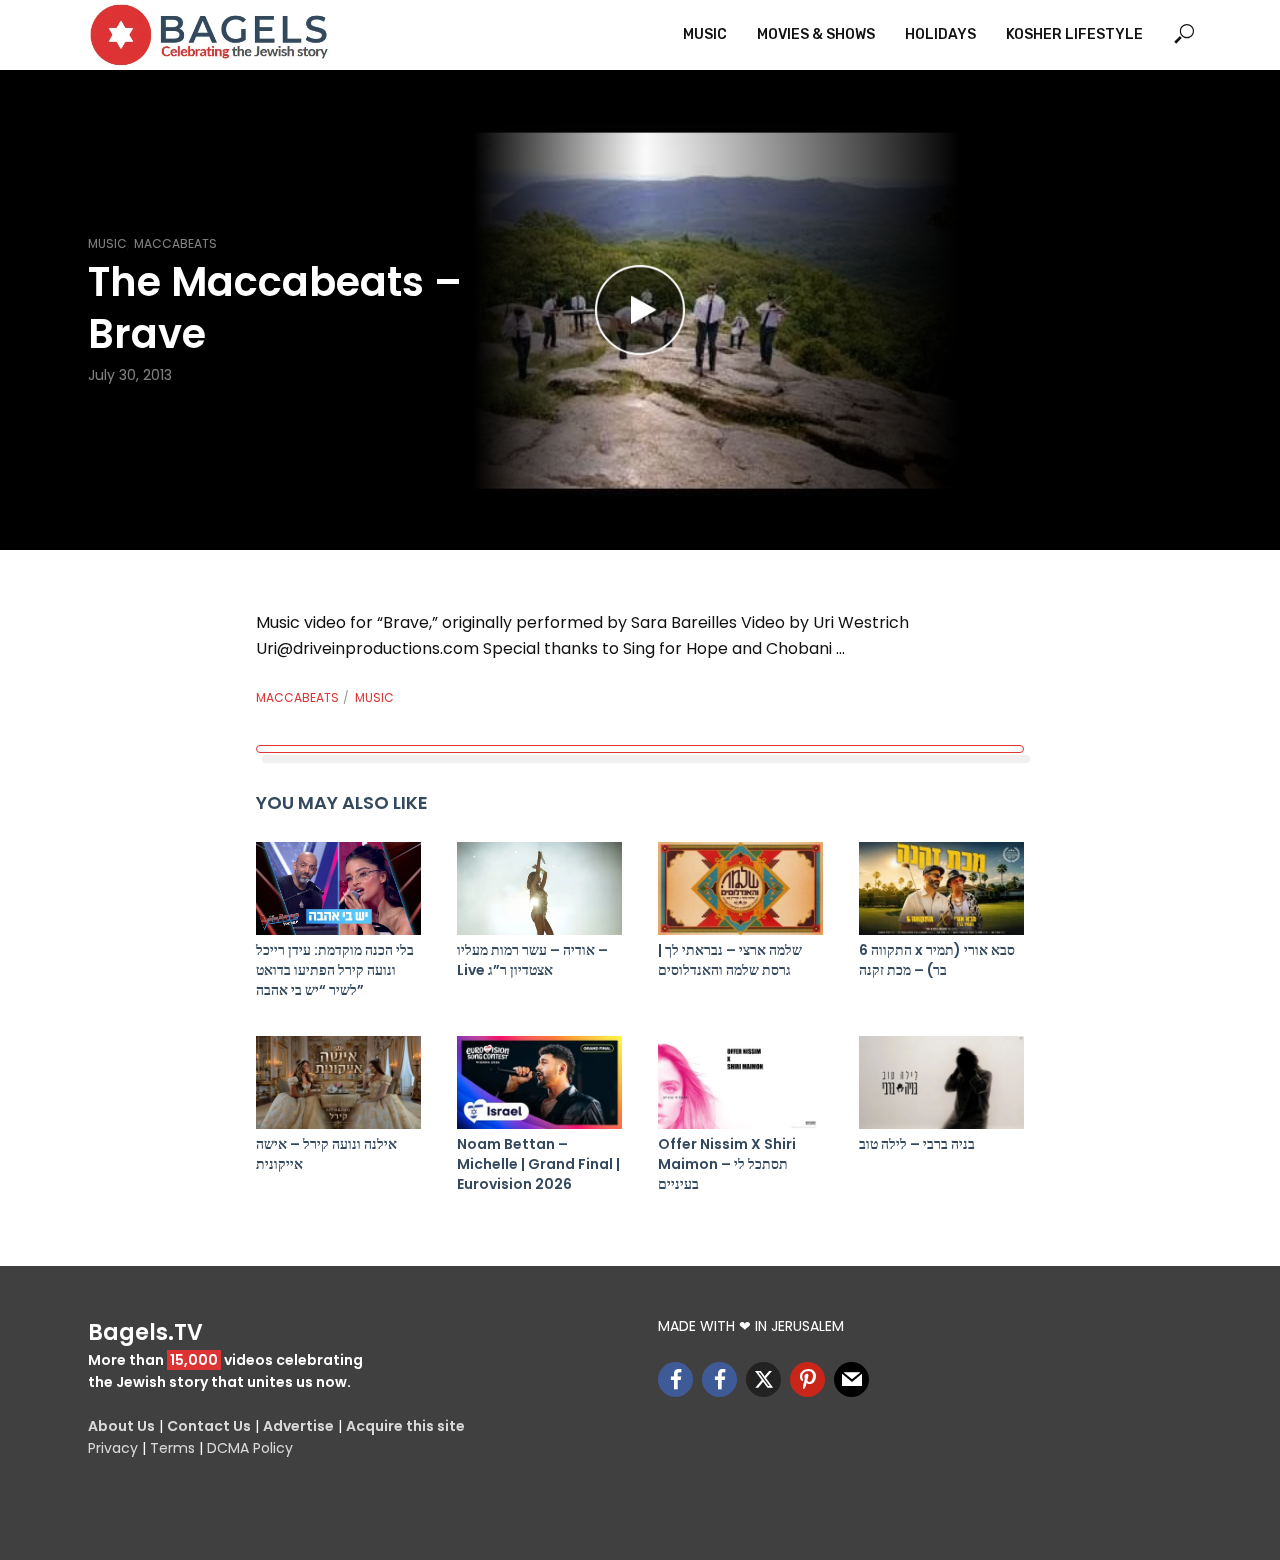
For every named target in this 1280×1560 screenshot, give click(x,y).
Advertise (298, 1426)
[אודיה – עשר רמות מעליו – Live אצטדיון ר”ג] (539, 888)
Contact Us (209, 1426)
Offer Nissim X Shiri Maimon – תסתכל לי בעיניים (727, 1164)
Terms (172, 1448)
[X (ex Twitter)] (763, 1379)
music (374, 697)
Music (705, 34)
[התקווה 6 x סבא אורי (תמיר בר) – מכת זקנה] (941, 888)
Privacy (113, 1448)
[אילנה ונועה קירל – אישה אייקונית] (338, 1082)
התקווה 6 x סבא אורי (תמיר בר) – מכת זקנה (937, 960)
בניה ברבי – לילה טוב (917, 1144)
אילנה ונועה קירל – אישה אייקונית (326, 1154)
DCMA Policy (250, 1448)
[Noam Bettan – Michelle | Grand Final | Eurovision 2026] (539, 1082)
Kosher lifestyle (1074, 34)
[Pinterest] (807, 1379)
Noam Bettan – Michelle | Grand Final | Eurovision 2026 (538, 1164)
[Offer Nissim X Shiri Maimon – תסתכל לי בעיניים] (740, 1082)
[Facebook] (675, 1379)
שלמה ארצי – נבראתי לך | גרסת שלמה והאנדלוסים (730, 960)
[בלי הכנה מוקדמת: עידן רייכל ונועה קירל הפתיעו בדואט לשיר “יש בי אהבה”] (338, 888)
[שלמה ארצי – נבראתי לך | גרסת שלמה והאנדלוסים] (740, 888)
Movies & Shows (816, 34)
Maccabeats (175, 243)
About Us (121, 1426)
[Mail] (851, 1379)
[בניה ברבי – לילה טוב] (941, 1082)
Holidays (940, 34)
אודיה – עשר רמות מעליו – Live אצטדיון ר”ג (532, 960)
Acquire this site (405, 1426)
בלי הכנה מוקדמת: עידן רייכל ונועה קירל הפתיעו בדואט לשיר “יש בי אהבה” (335, 970)
